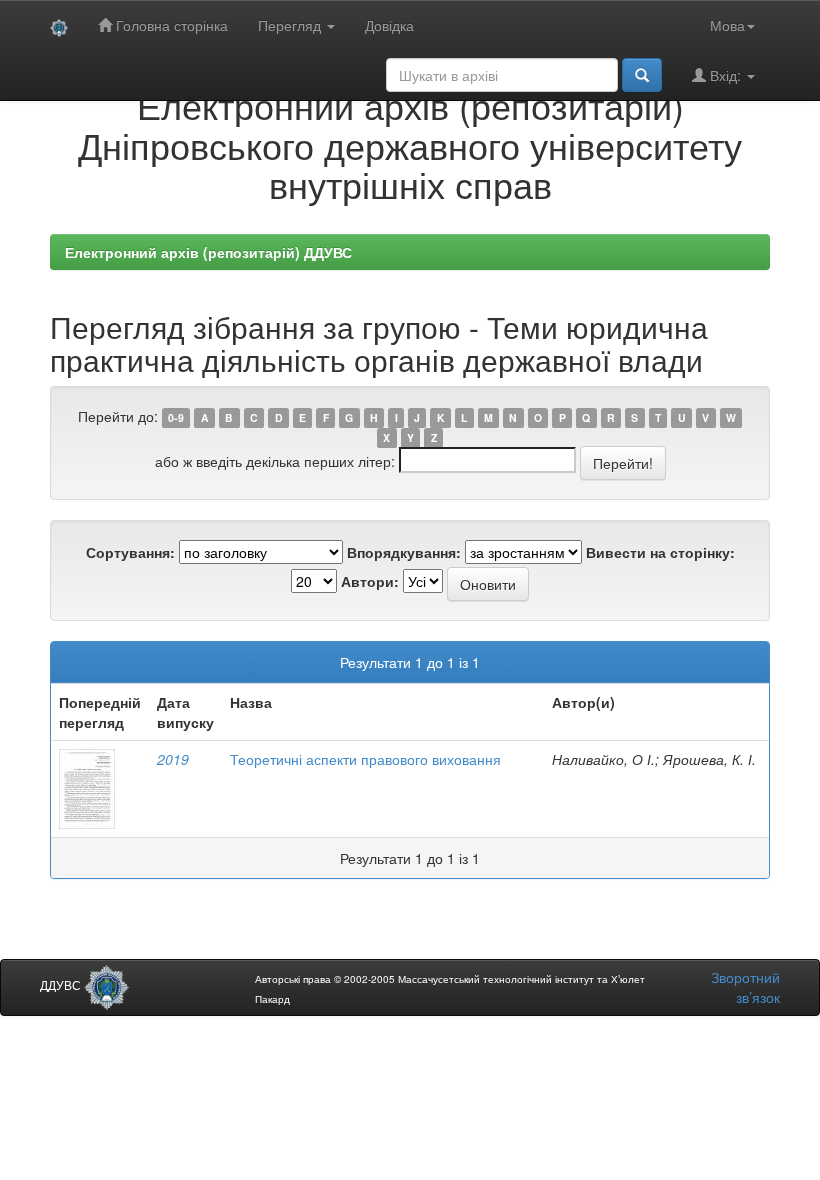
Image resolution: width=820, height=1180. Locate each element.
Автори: (370, 581)
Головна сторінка (170, 25)
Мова (727, 25)
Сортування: (130, 552)
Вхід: (725, 75)
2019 (173, 759)
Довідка (389, 25)
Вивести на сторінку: (660, 552)
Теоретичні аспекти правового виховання (365, 759)
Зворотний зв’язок (745, 987)
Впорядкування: (404, 552)
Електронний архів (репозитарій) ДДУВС (208, 252)
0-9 (176, 417)
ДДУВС (62, 984)
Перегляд (291, 25)
